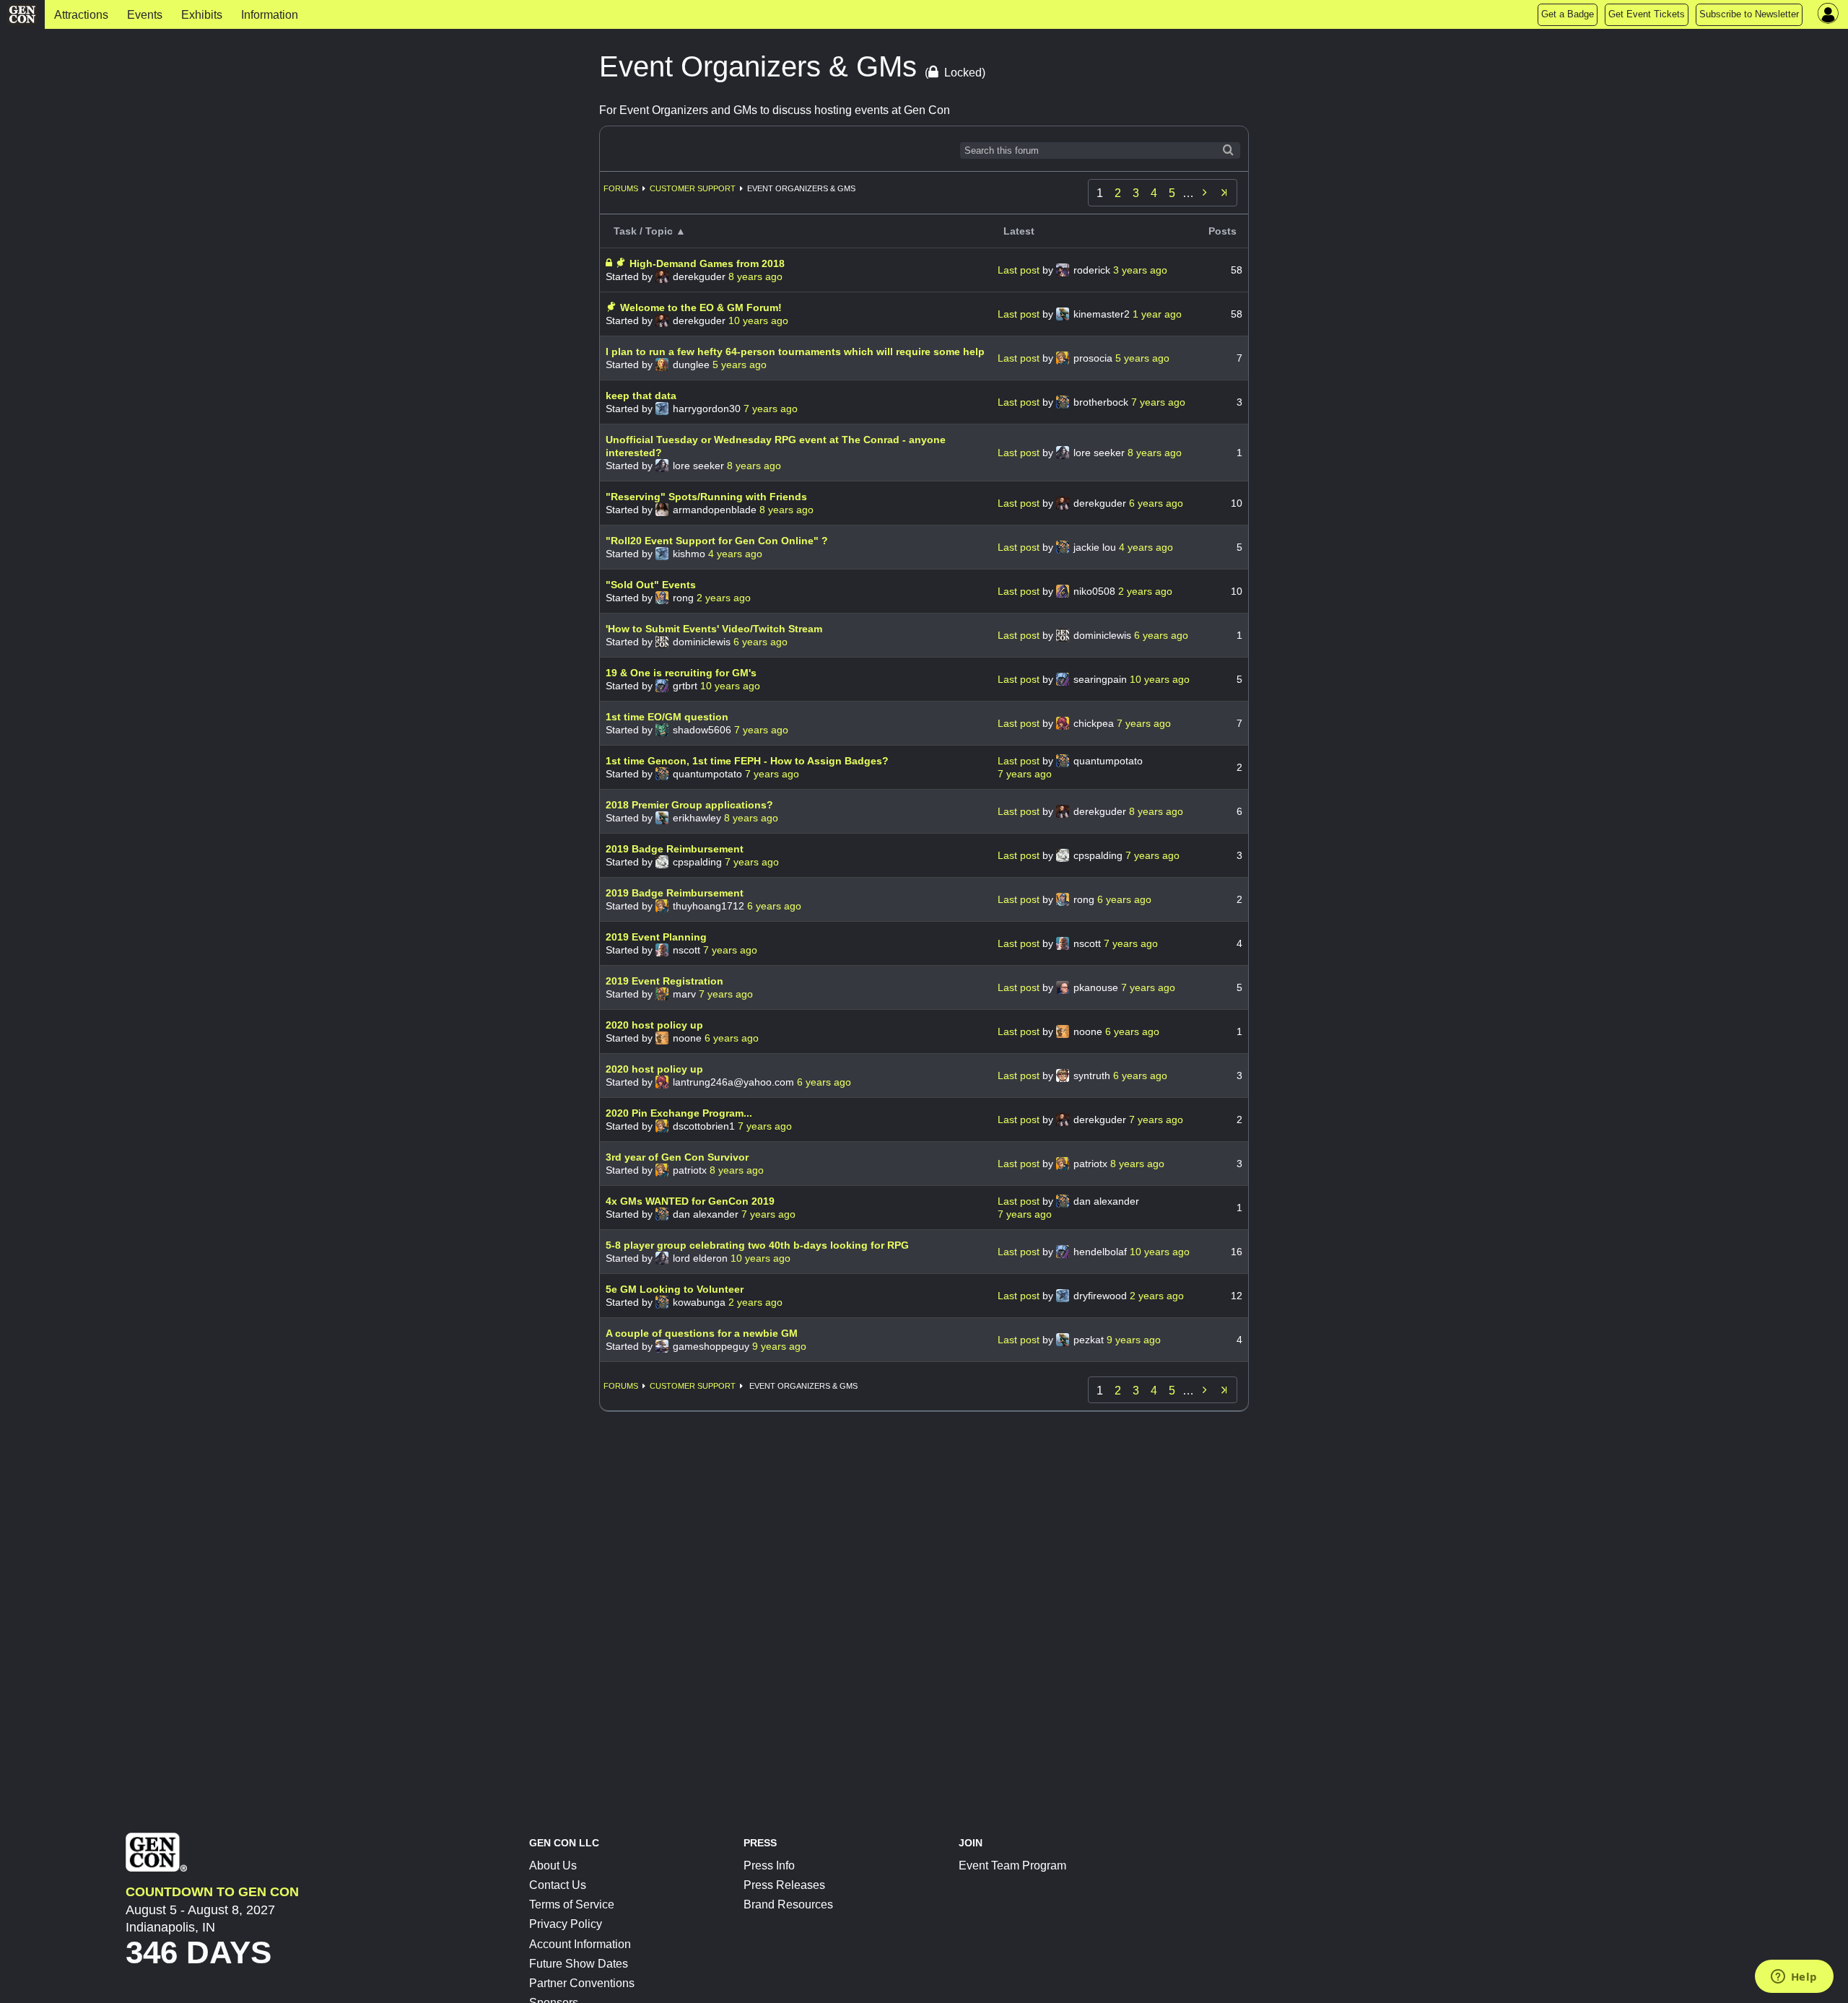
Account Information (580, 1944)
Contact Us (558, 1885)
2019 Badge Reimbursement (675, 849)
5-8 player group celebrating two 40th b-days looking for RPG (757, 1245)
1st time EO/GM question (667, 717)
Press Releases (784, 1885)
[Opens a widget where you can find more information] (1794, 1978)
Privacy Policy (566, 1924)
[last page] (1224, 193)
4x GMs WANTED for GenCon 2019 (690, 1201)
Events (145, 15)
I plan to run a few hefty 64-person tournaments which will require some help (795, 352)
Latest (1019, 231)
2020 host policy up (654, 1025)
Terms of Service (572, 1904)
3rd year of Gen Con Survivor (677, 1157)
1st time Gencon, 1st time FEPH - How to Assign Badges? (747, 761)
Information (270, 15)
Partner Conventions (582, 1983)
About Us (553, 1865)
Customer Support (693, 188)
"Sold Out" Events (651, 585)
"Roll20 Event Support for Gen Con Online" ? (717, 541)
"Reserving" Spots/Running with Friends (706, 497)
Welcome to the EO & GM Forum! (701, 307)
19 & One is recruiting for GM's (681, 673)
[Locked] (610, 263)
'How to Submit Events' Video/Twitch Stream (714, 629)
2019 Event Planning (656, 937)
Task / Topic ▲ (650, 231)
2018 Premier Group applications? (689, 805)
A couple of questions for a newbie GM (702, 1333)
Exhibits (202, 15)
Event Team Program (1012, 1865)
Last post (1020, 270)
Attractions (81, 15)
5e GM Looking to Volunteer (675, 1289)
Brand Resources (788, 1904)
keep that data (641, 396)
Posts (1222, 231)
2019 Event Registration (664, 981)
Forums (621, 188)
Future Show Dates (579, 1964)
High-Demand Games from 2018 (707, 263)
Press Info (769, 1865)
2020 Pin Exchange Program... (679, 1113)
